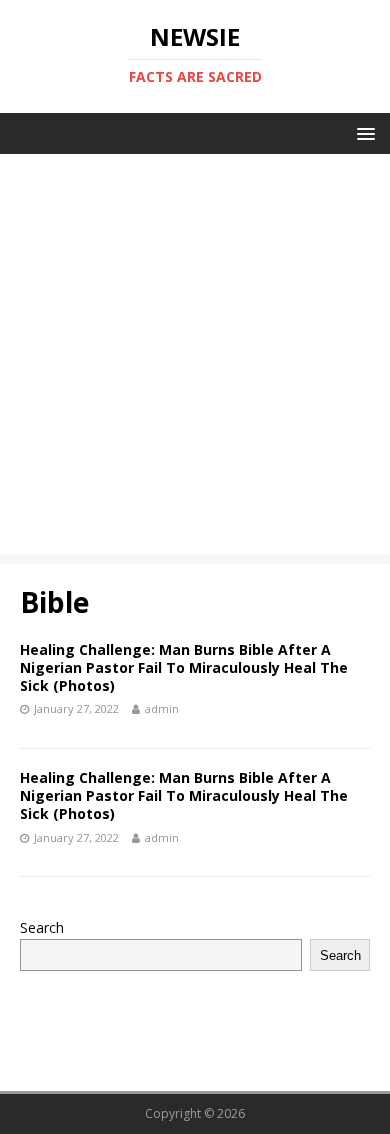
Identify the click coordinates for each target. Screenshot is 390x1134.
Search (42, 927)
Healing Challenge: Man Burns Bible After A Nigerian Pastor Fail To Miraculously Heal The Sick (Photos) (184, 667)
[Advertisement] (195, 359)
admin (162, 708)
